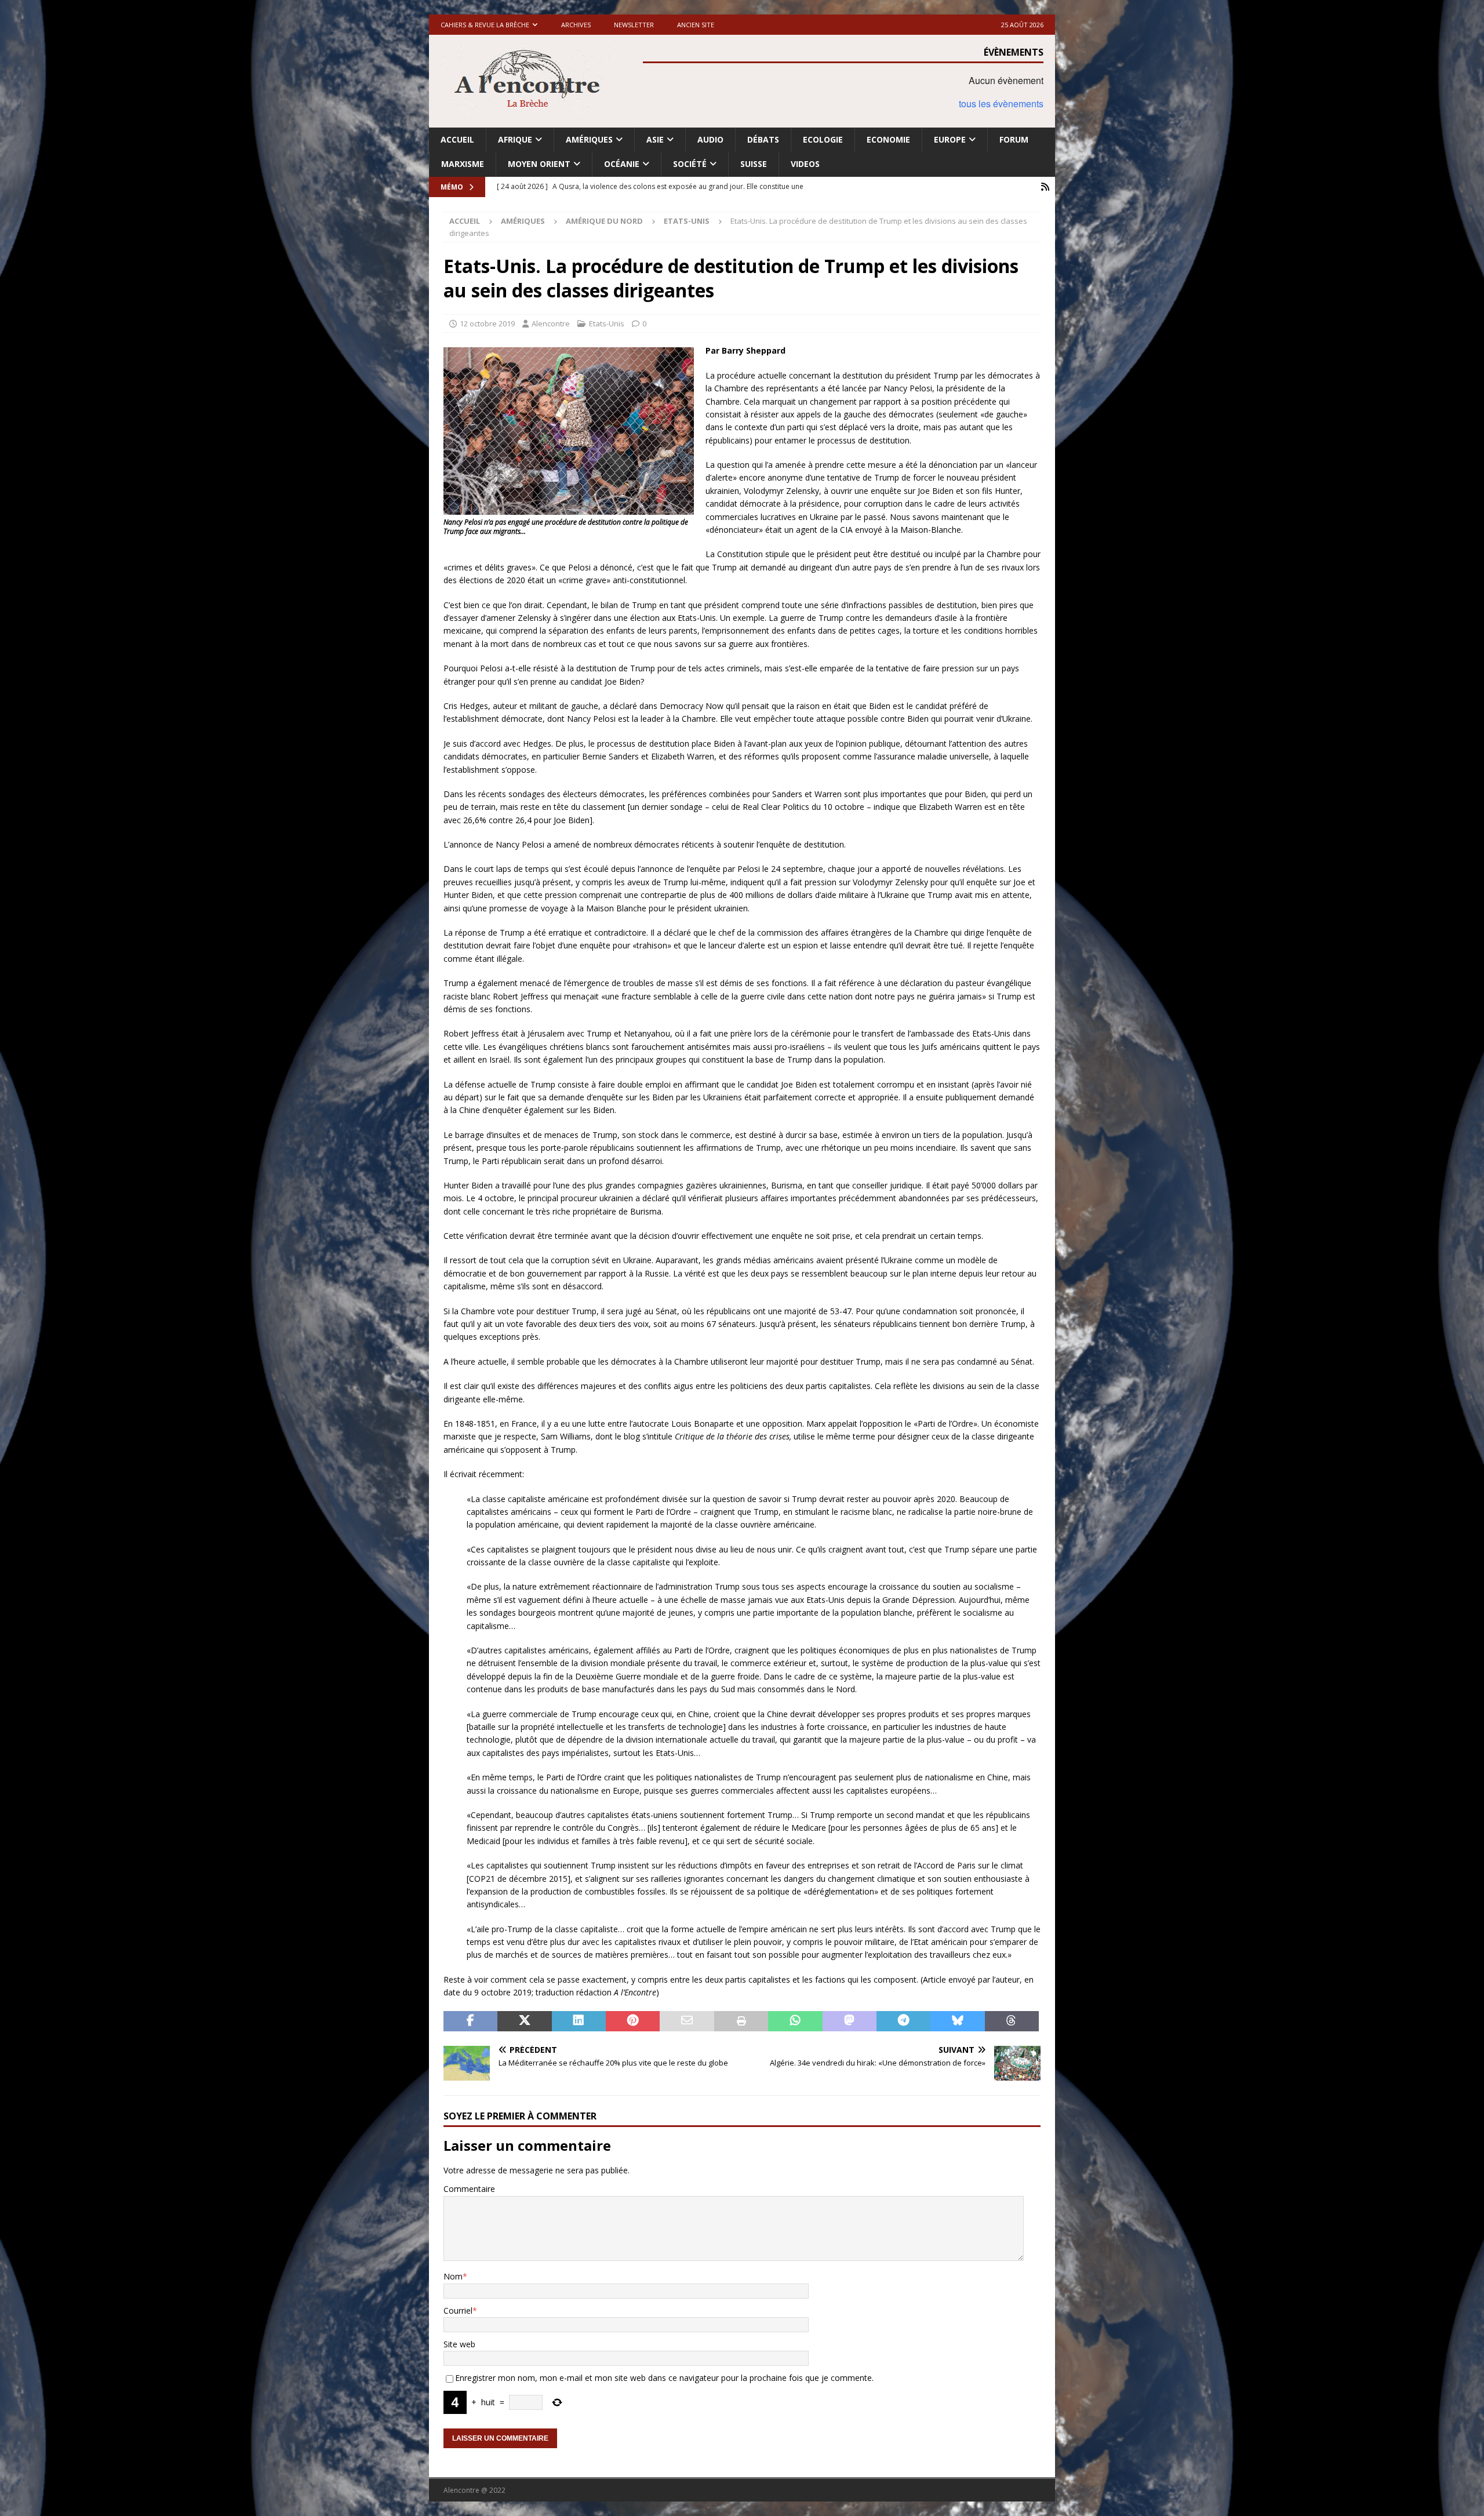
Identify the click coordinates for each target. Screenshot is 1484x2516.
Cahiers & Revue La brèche (485, 25)
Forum (1014, 139)
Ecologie (823, 139)
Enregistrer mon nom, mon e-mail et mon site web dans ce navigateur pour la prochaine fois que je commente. (664, 2378)
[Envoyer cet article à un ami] (687, 2021)
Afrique (515, 139)
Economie (888, 139)
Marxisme (463, 164)
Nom (453, 2276)
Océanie (622, 164)
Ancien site (696, 25)
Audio (710, 139)
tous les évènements (1001, 103)
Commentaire (469, 2189)
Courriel (458, 2310)
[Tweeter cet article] (524, 2021)
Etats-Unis (607, 323)
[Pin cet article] (633, 2021)
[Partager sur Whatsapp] (795, 2021)
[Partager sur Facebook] (470, 2021)
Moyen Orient (539, 164)
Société (690, 164)
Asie (655, 139)
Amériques (589, 139)
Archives (576, 25)
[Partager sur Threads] (1012, 2021)
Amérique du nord (604, 221)
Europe (950, 139)
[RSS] (1045, 187)
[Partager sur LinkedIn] (579, 2021)
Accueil (457, 139)
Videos (805, 164)
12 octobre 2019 (487, 323)
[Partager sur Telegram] (903, 2021)
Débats (763, 139)
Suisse (754, 164)
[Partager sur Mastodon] (850, 2021)
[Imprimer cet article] (741, 2021)
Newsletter (634, 25)
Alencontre (551, 323)
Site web (459, 2344)
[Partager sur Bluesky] (957, 2021)
